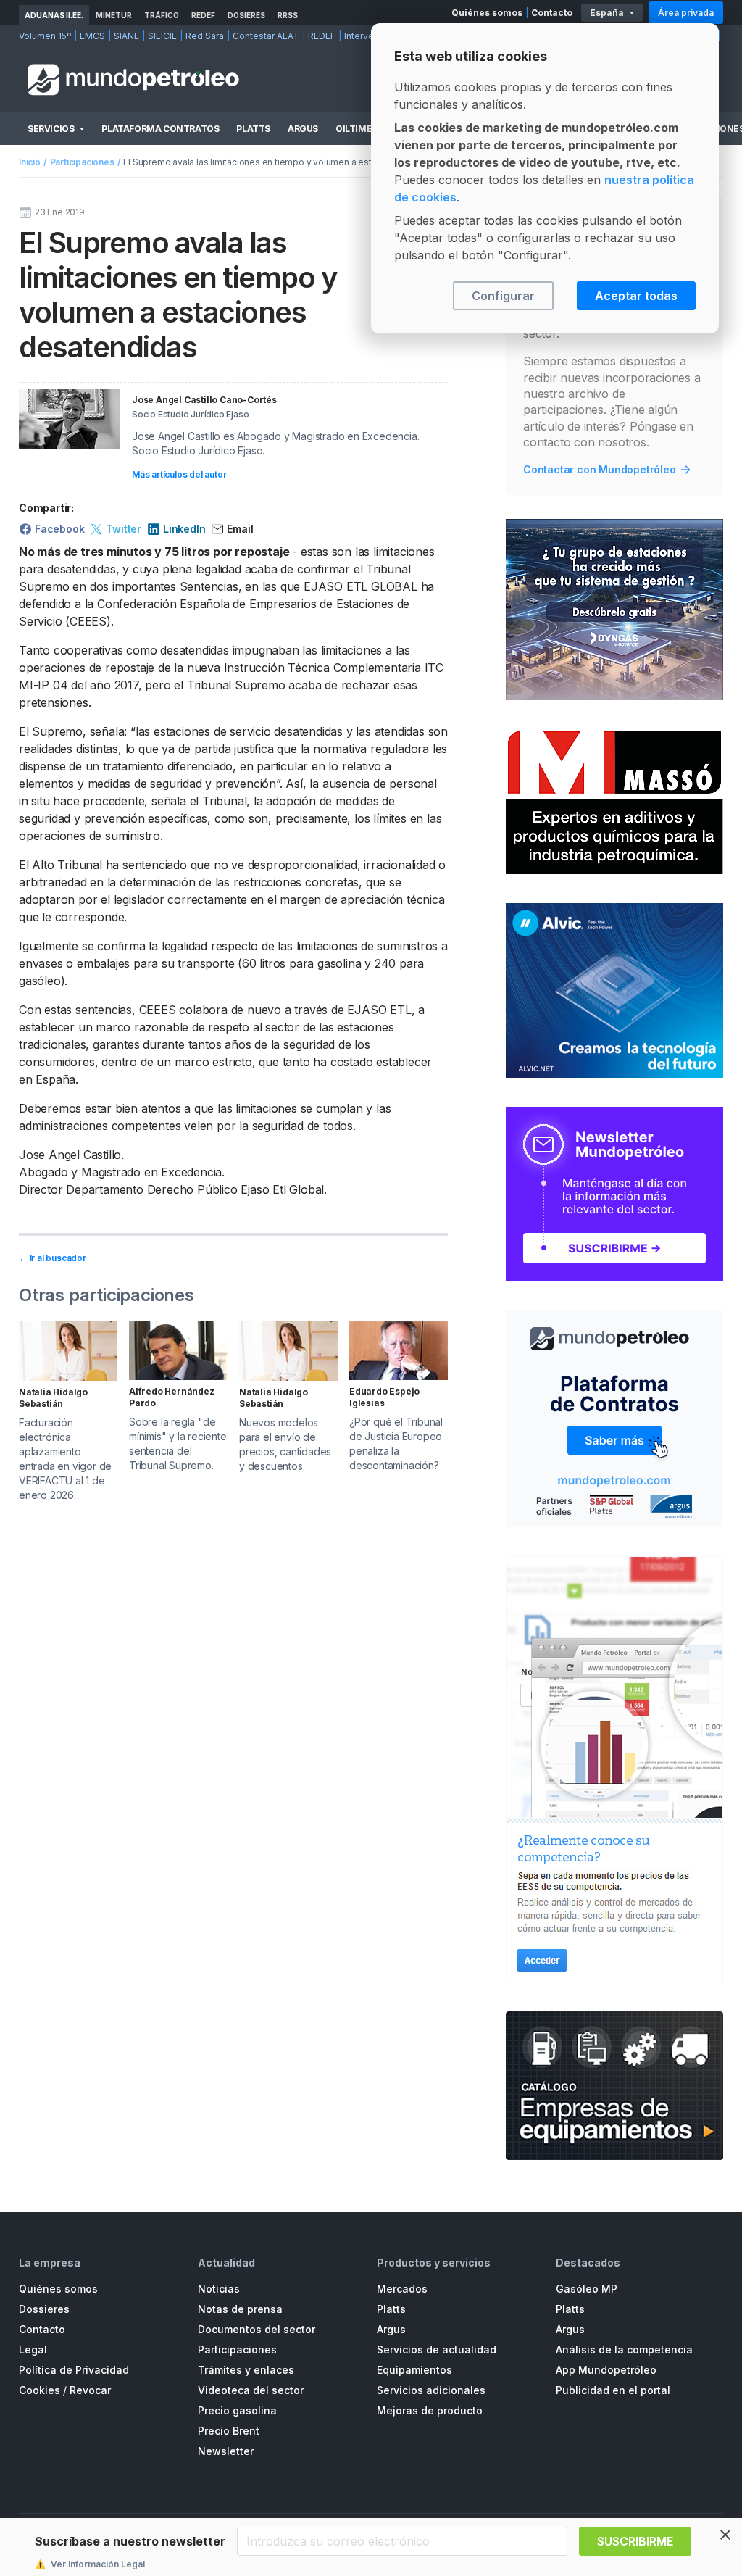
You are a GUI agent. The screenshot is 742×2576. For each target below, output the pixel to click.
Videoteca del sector (251, 2390)
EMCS (92, 36)
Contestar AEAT (266, 36)
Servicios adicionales (431, 2390)
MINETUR (114, 15)
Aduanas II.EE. (54, 15)
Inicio (30, 162)
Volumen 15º (45, 36)
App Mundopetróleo (606, 2370)
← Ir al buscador (53, 1258)
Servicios (51, 129)
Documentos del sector (257, 2329)
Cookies (39, 2390)
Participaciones (82, 162)
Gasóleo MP (587, 2289)
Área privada (686, 13)
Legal (33, 2349)
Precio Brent (229, 2431)
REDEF (203, 15)
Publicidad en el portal (613, 2390)
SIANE (126, 36)
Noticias (219, 2289)
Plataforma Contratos (160, 129)
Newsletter (226, 2451)
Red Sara (205, 36)
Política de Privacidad (74, 2370)
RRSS (288, 15)
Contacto (552, 13)
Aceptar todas (636, 296)
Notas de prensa (240, 2309)
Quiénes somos (487, 13)
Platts (253, 129)
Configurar (503, 296)
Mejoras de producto (430, 2410)
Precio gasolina (237, 2410)
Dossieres (44, 2309)
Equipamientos (414, 2370)
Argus (303, 129)
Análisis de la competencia (624, 2349)
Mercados (402, 2289)
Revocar (90, 2390)
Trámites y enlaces (246, 2370)
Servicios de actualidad (437, 2349)
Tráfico (162, 15)
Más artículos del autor (179, 474)
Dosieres (246, 15)
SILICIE (162, 36)
